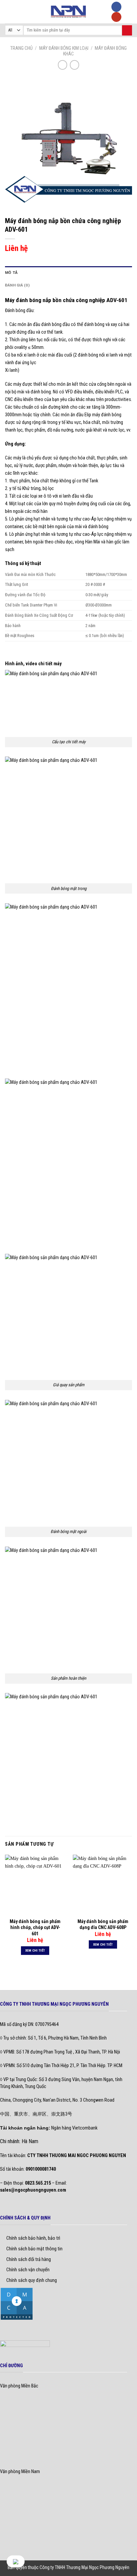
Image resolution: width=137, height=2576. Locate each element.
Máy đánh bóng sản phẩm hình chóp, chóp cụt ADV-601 (35, 1927)
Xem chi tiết (35, 1950)
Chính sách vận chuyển (28, 2270)
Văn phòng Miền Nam (20, 2472)
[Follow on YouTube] (116, 17)
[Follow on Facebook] (116, 7)
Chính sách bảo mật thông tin (34, 2249)
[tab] (68, 273)
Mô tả (11, 273)
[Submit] (127, 30)
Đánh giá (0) (17, 285)
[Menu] (9, 12)
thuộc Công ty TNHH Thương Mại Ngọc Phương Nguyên (79, 2567)
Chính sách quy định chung (32, 2280)
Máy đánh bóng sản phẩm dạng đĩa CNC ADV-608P (103, 1924)
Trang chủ (21, 48)
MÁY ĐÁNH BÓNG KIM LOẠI (64, 48)
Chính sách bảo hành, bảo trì (33, 2238)
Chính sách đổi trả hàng (29, 2259)
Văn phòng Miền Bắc (19, 2386)
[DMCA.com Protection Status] (17, 2303)
